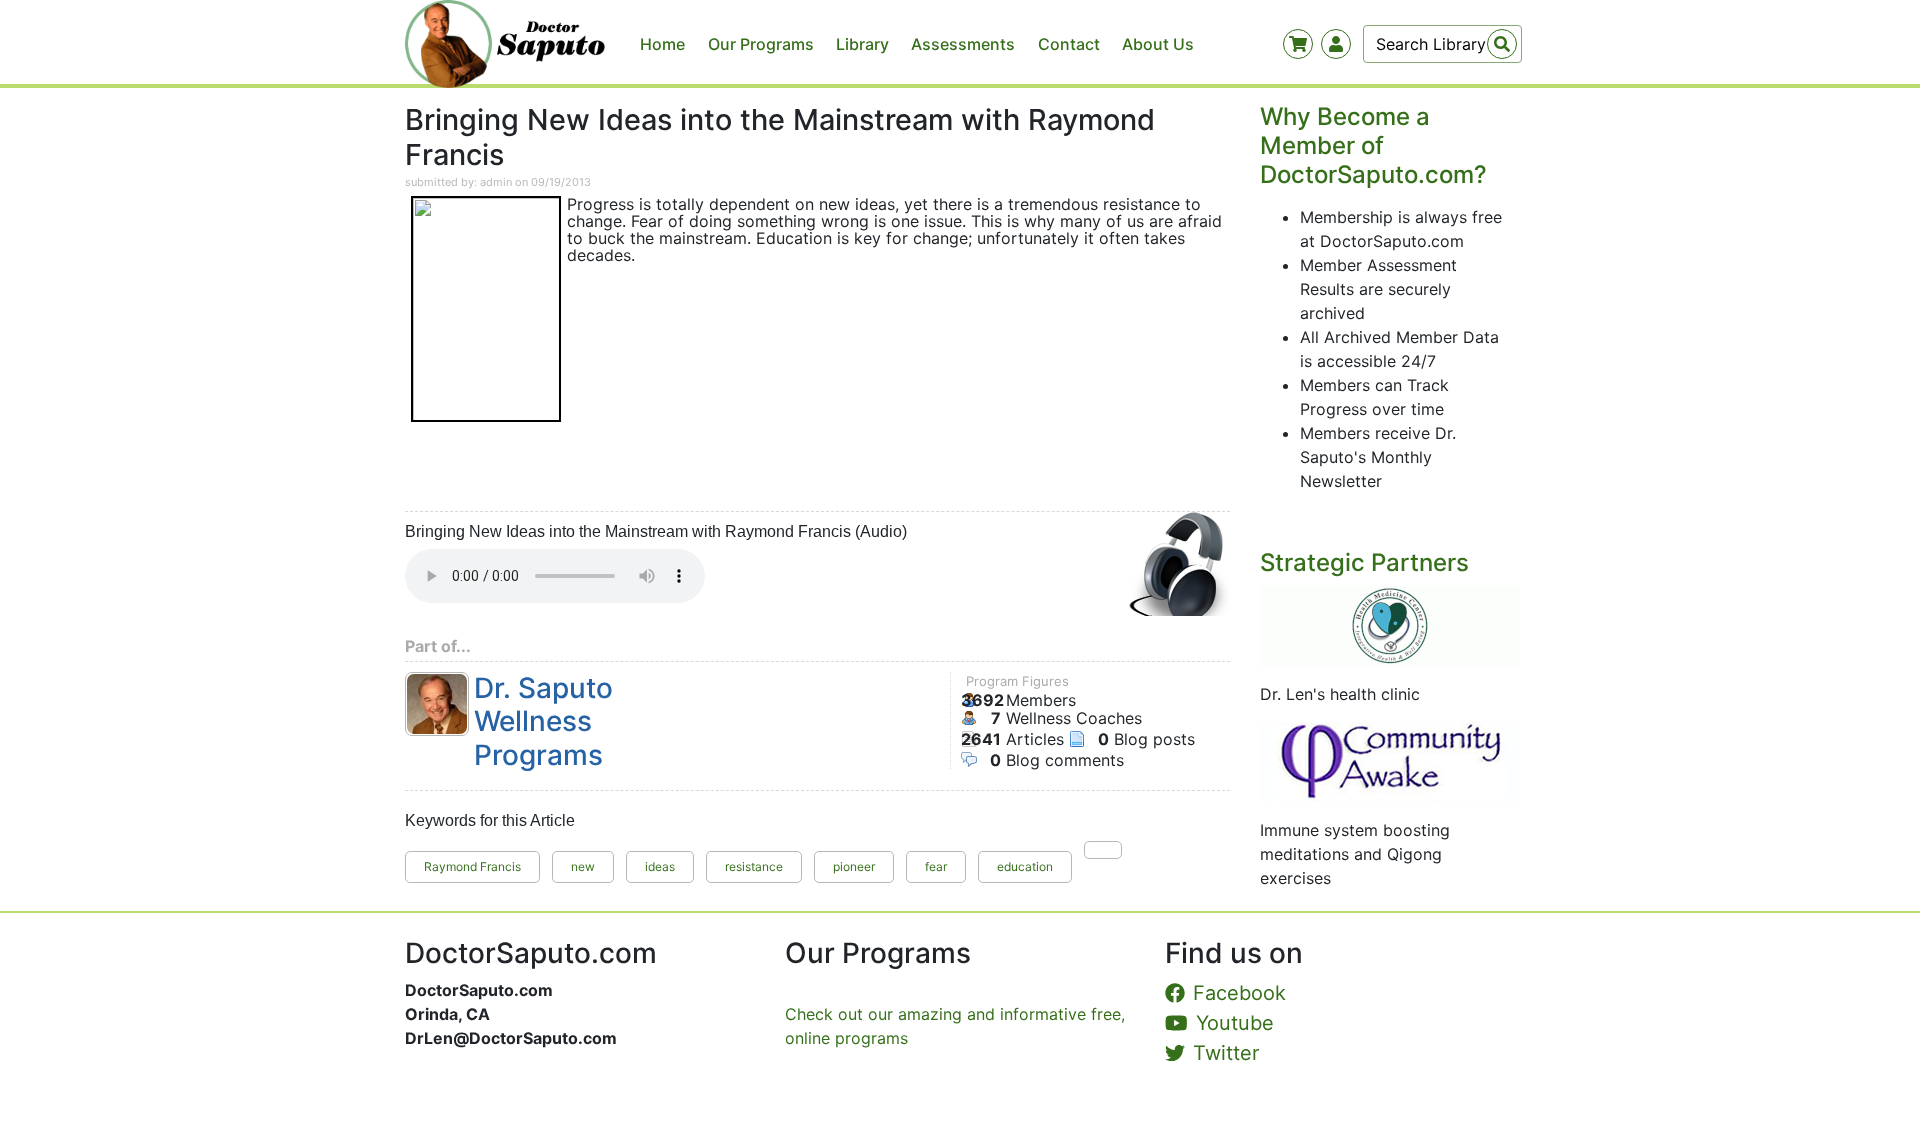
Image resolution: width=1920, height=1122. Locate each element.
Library (862, 44)
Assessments (963, 44)
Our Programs (761, 44)
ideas (660, 866)
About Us (1158, 44)
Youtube (1235, 1023)
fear (936, 866)
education (1025, 866)
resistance (754, 866)
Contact (1069, 44)
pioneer (854, 866)
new (583, 866)
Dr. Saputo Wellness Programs (543, 722)
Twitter (1226, 1053)
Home (662, 44)
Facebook (1239, 993)
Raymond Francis (472, 866)
